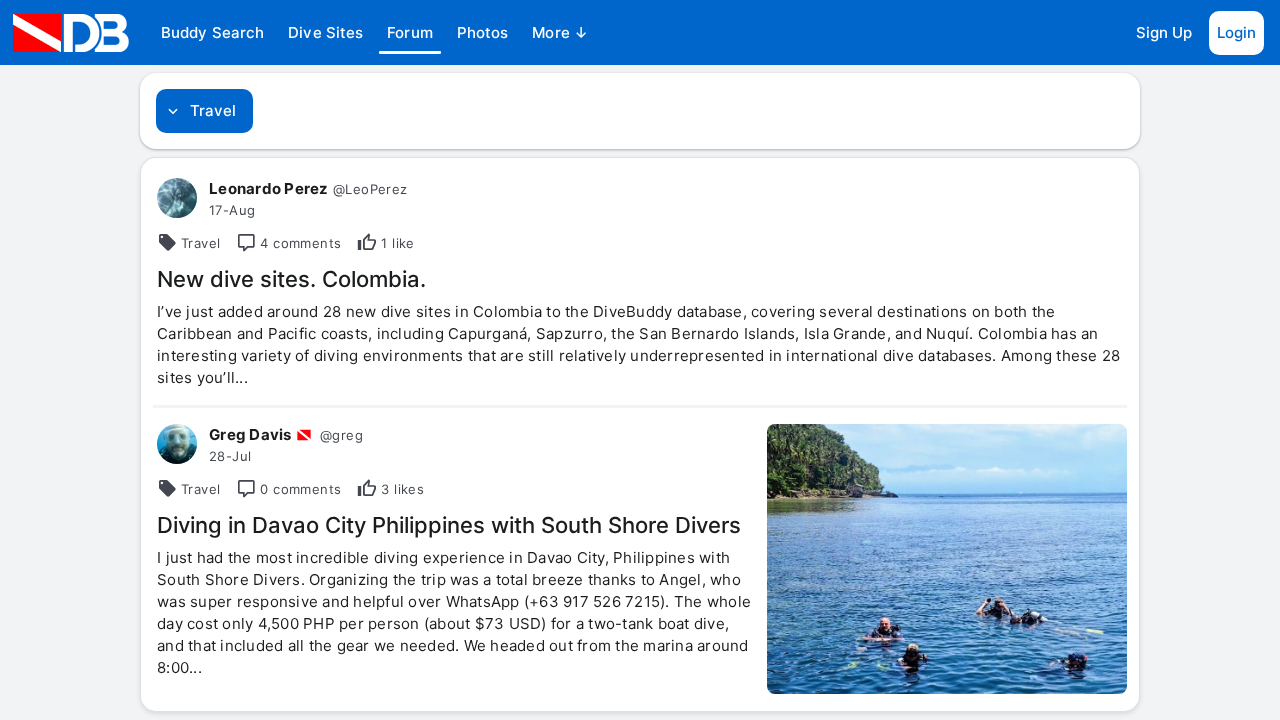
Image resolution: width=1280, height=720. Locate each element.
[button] (212, 33)
